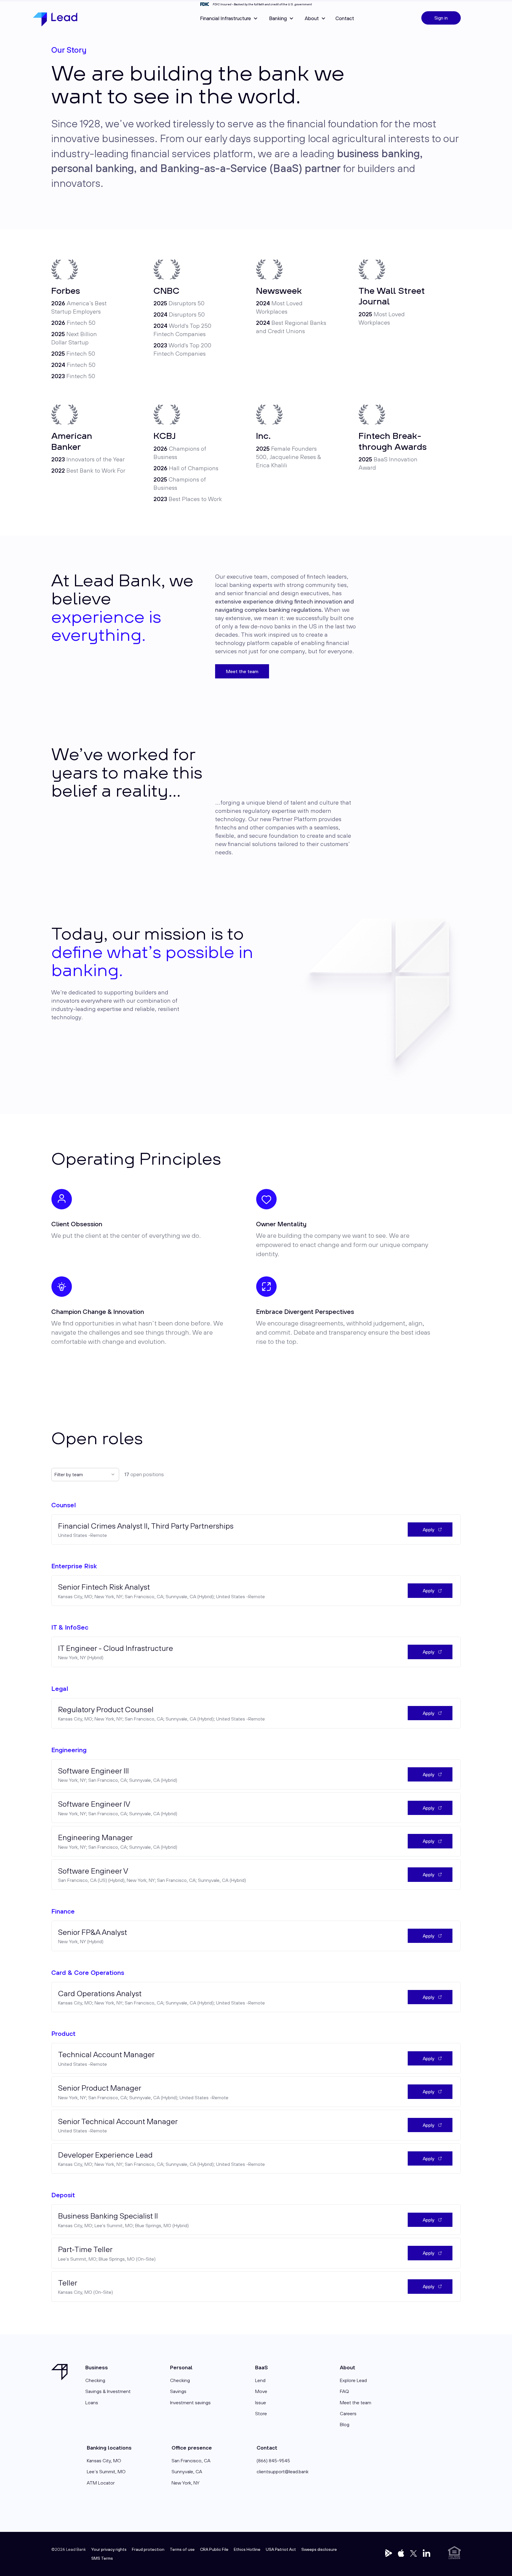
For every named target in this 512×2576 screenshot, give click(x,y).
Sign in (441, 18)
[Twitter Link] (389, 2553)
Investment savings (190, 2402)
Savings (178, 2391)
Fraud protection (148, 2549)
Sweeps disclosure (319, 2549)
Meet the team (242, 671)
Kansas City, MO (104, 2461)
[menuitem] (345, 18)
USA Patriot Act (281, 2549)
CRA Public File (214, 2549)
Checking (95, 2380)
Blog (345, 2424)
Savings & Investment (108, 2391)
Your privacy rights (109, 2549)
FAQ (344, 2391)
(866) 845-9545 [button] (273, 2461)
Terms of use (182, 2549)
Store (261, 2413)
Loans (92, 2402)
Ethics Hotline (247, 2549)
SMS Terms (102, 2558)
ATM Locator (101, 2483)
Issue (261, 2402)
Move (261, 2391)
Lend (260, 2380)
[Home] (55, 20)
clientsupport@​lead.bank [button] (283, 2471)
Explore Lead (353, 2380)
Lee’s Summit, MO (106, 2471)
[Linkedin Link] (427, 2553)
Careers (348, 2413)
